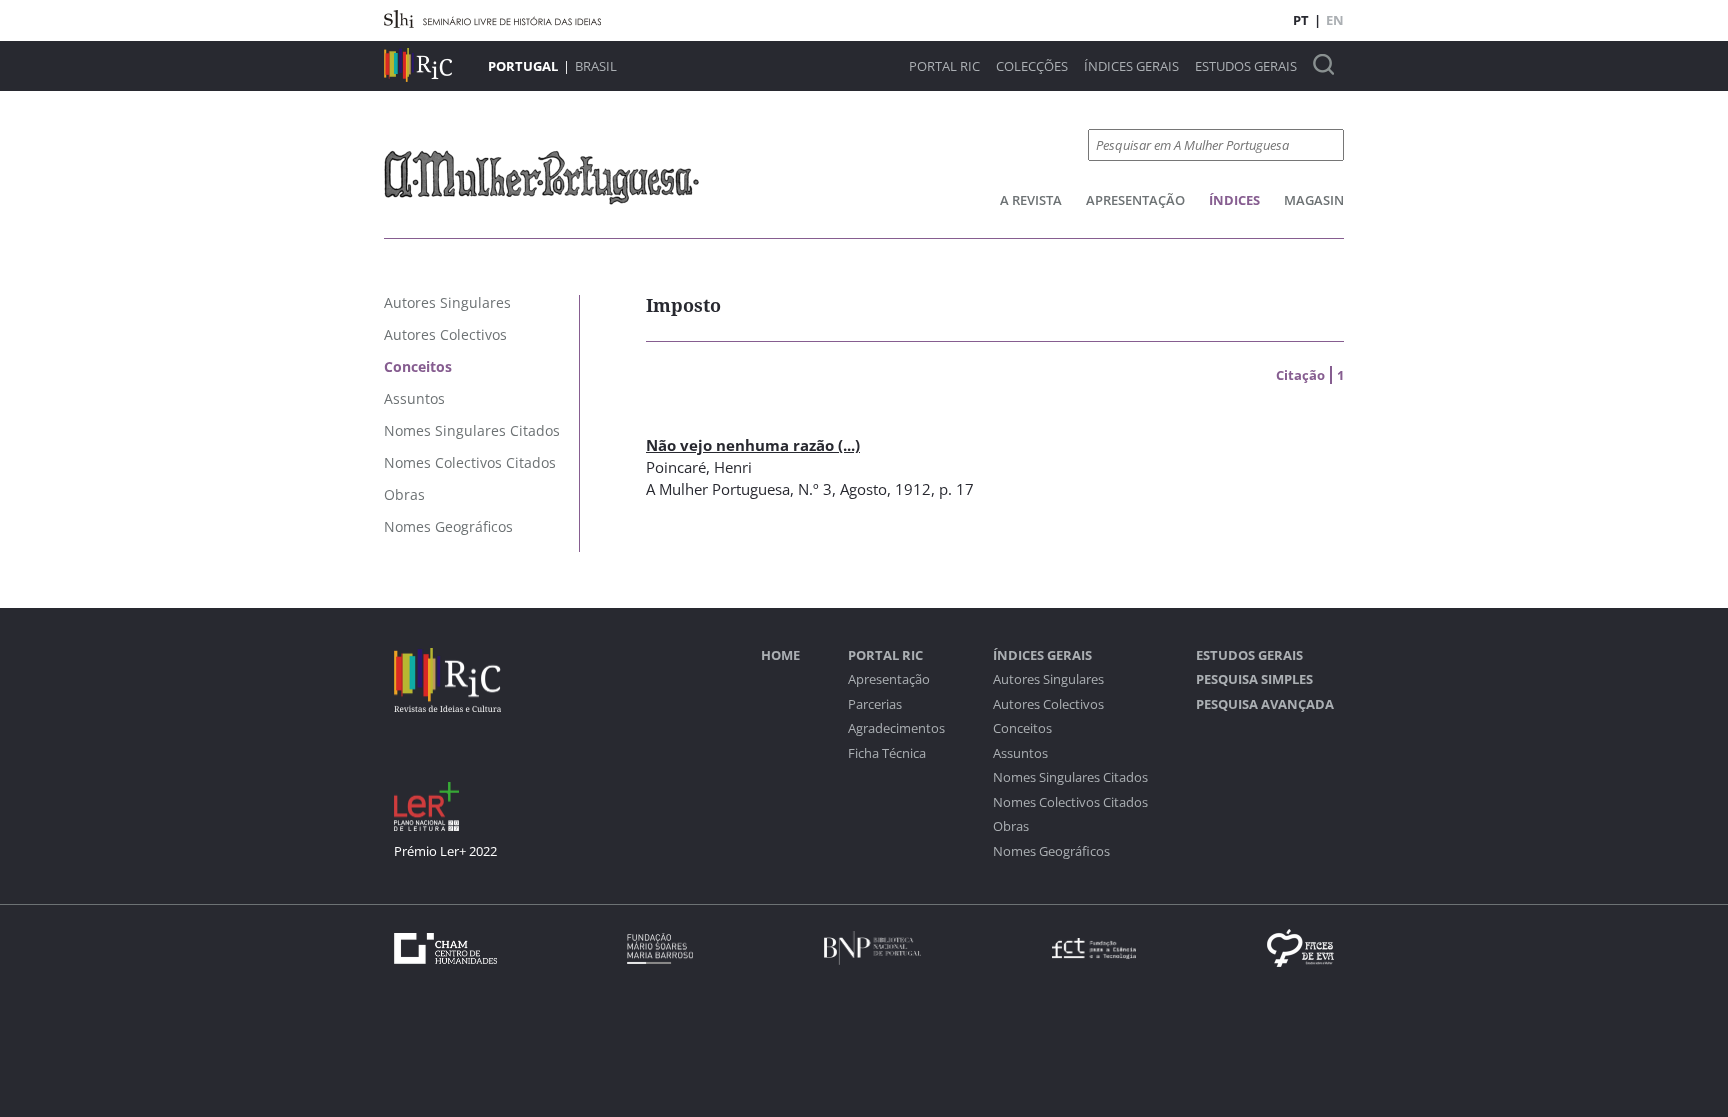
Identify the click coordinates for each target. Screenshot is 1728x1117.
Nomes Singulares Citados (1070, 777)
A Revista (1031, 200)
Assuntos (1020, 753)
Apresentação (1135, 200)
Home (780, 655)
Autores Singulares (1048, 679)
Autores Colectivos (1048, 704)
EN (1335, 20)
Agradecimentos (896, 728)
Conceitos (1022, 728)
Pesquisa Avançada (1265, 704)
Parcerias (875, 704)
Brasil (596, 66)
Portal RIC (944, 66)
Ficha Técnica (887, 753)
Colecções (1032, 66)
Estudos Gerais (1246, 66)
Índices (1234, 200)
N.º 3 (815, 489)
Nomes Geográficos (1051, 851)
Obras (1011, 826)
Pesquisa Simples (1254, 679)
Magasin (1314, 200)
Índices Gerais (1131, 66)
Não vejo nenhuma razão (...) (753, 445)
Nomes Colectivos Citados (1070, 802)
